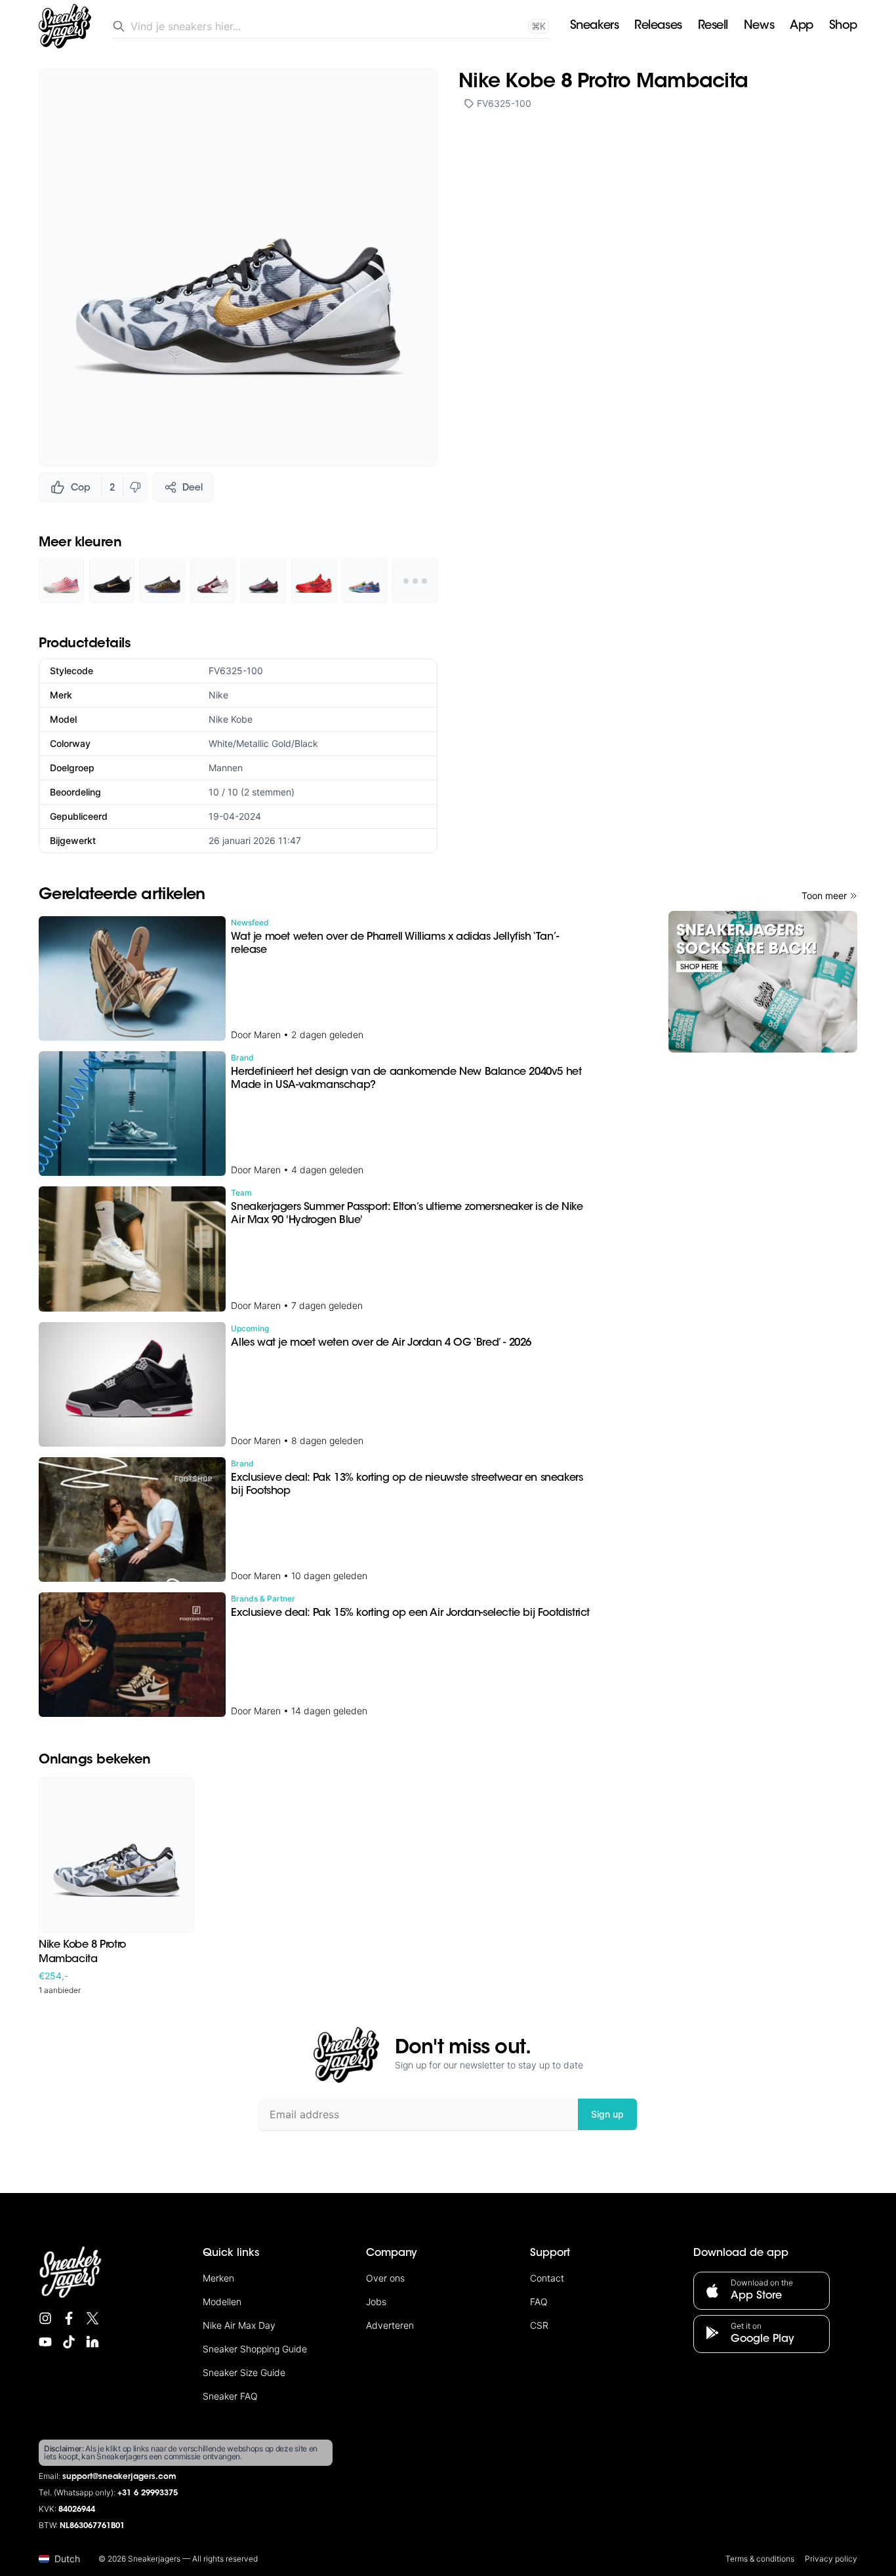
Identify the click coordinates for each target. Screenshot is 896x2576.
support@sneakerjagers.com (119, 2477)
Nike (218, 695)
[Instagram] (45, 2318)
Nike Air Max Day (239, 2325)
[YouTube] (45, 2342)
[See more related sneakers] (415, 581)
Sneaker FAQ (230, 2396)
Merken (218, 2278)
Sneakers (594, 26)
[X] (92, 2318)
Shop (843, 26)
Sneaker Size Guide (244, 2372)
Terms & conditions (760, 2559)
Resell (713, 26)
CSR (539, 2325)
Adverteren (390, 2325)
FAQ (539, 2302)
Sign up (607, 2114)
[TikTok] (69, 2342)
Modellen (222, 2302)
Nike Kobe (231, 719)
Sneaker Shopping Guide (255, 2349)
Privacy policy (831, 2559)
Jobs (376, 2302)
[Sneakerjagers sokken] (763, 982)
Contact (547, 2278)
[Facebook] (69, 2318)
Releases (658, 26)
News (759, 26)
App (802, 26)
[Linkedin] (92, 2342)
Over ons (385, 2278)
